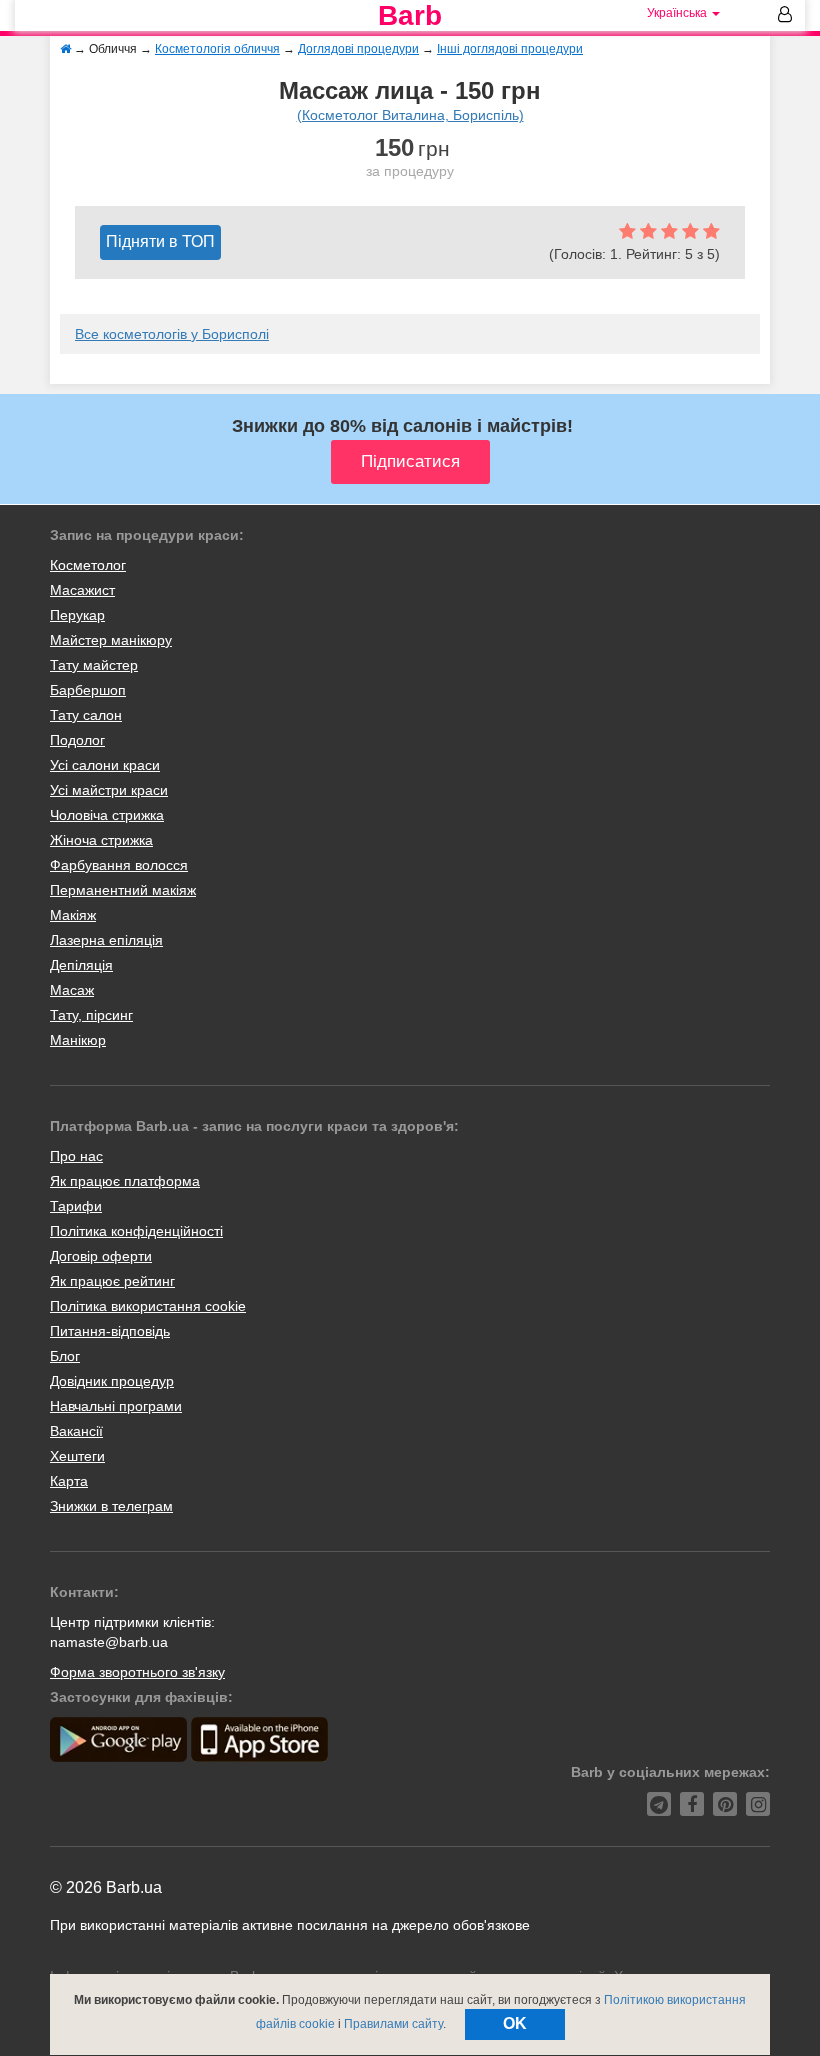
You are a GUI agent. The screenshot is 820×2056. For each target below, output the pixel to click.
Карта (69, 1481)
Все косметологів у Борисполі (172, 334)
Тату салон (86, 715)
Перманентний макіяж (123, 890)
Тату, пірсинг (91, 1015)
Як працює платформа (125, 1181)
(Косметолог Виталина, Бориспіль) (410, 115)
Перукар (77, 615)
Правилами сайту (393, 2024)
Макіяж (73, 915)
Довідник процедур (112, 1381)
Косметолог (88, 565)
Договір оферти (101, 1256)
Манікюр (78, 1040)
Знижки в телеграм (111, 1506)
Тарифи (76, 1206)
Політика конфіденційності (136, 1231)
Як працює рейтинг (112, 1281)
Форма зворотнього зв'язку (137, 1672)
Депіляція (81, 965)
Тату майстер (94, 665)
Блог (65, 1356)
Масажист (82, 590)
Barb (410, 16)
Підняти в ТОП (160, 241)
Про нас (76, 1156)
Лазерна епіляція (106, 940)
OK (515, 2023)
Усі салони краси (105, 765)
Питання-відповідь (110, 1331)
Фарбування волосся (119, 865)
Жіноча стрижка (101, 840)
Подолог (77, 740)
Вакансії (76, 1431)
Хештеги (77, 1456)
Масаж (72, 990)
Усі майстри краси (109, 790)
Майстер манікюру (111, 640)
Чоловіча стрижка (107, 815)
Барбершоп (88, 690)
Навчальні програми (116, 1406)
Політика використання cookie (148, 1306)
